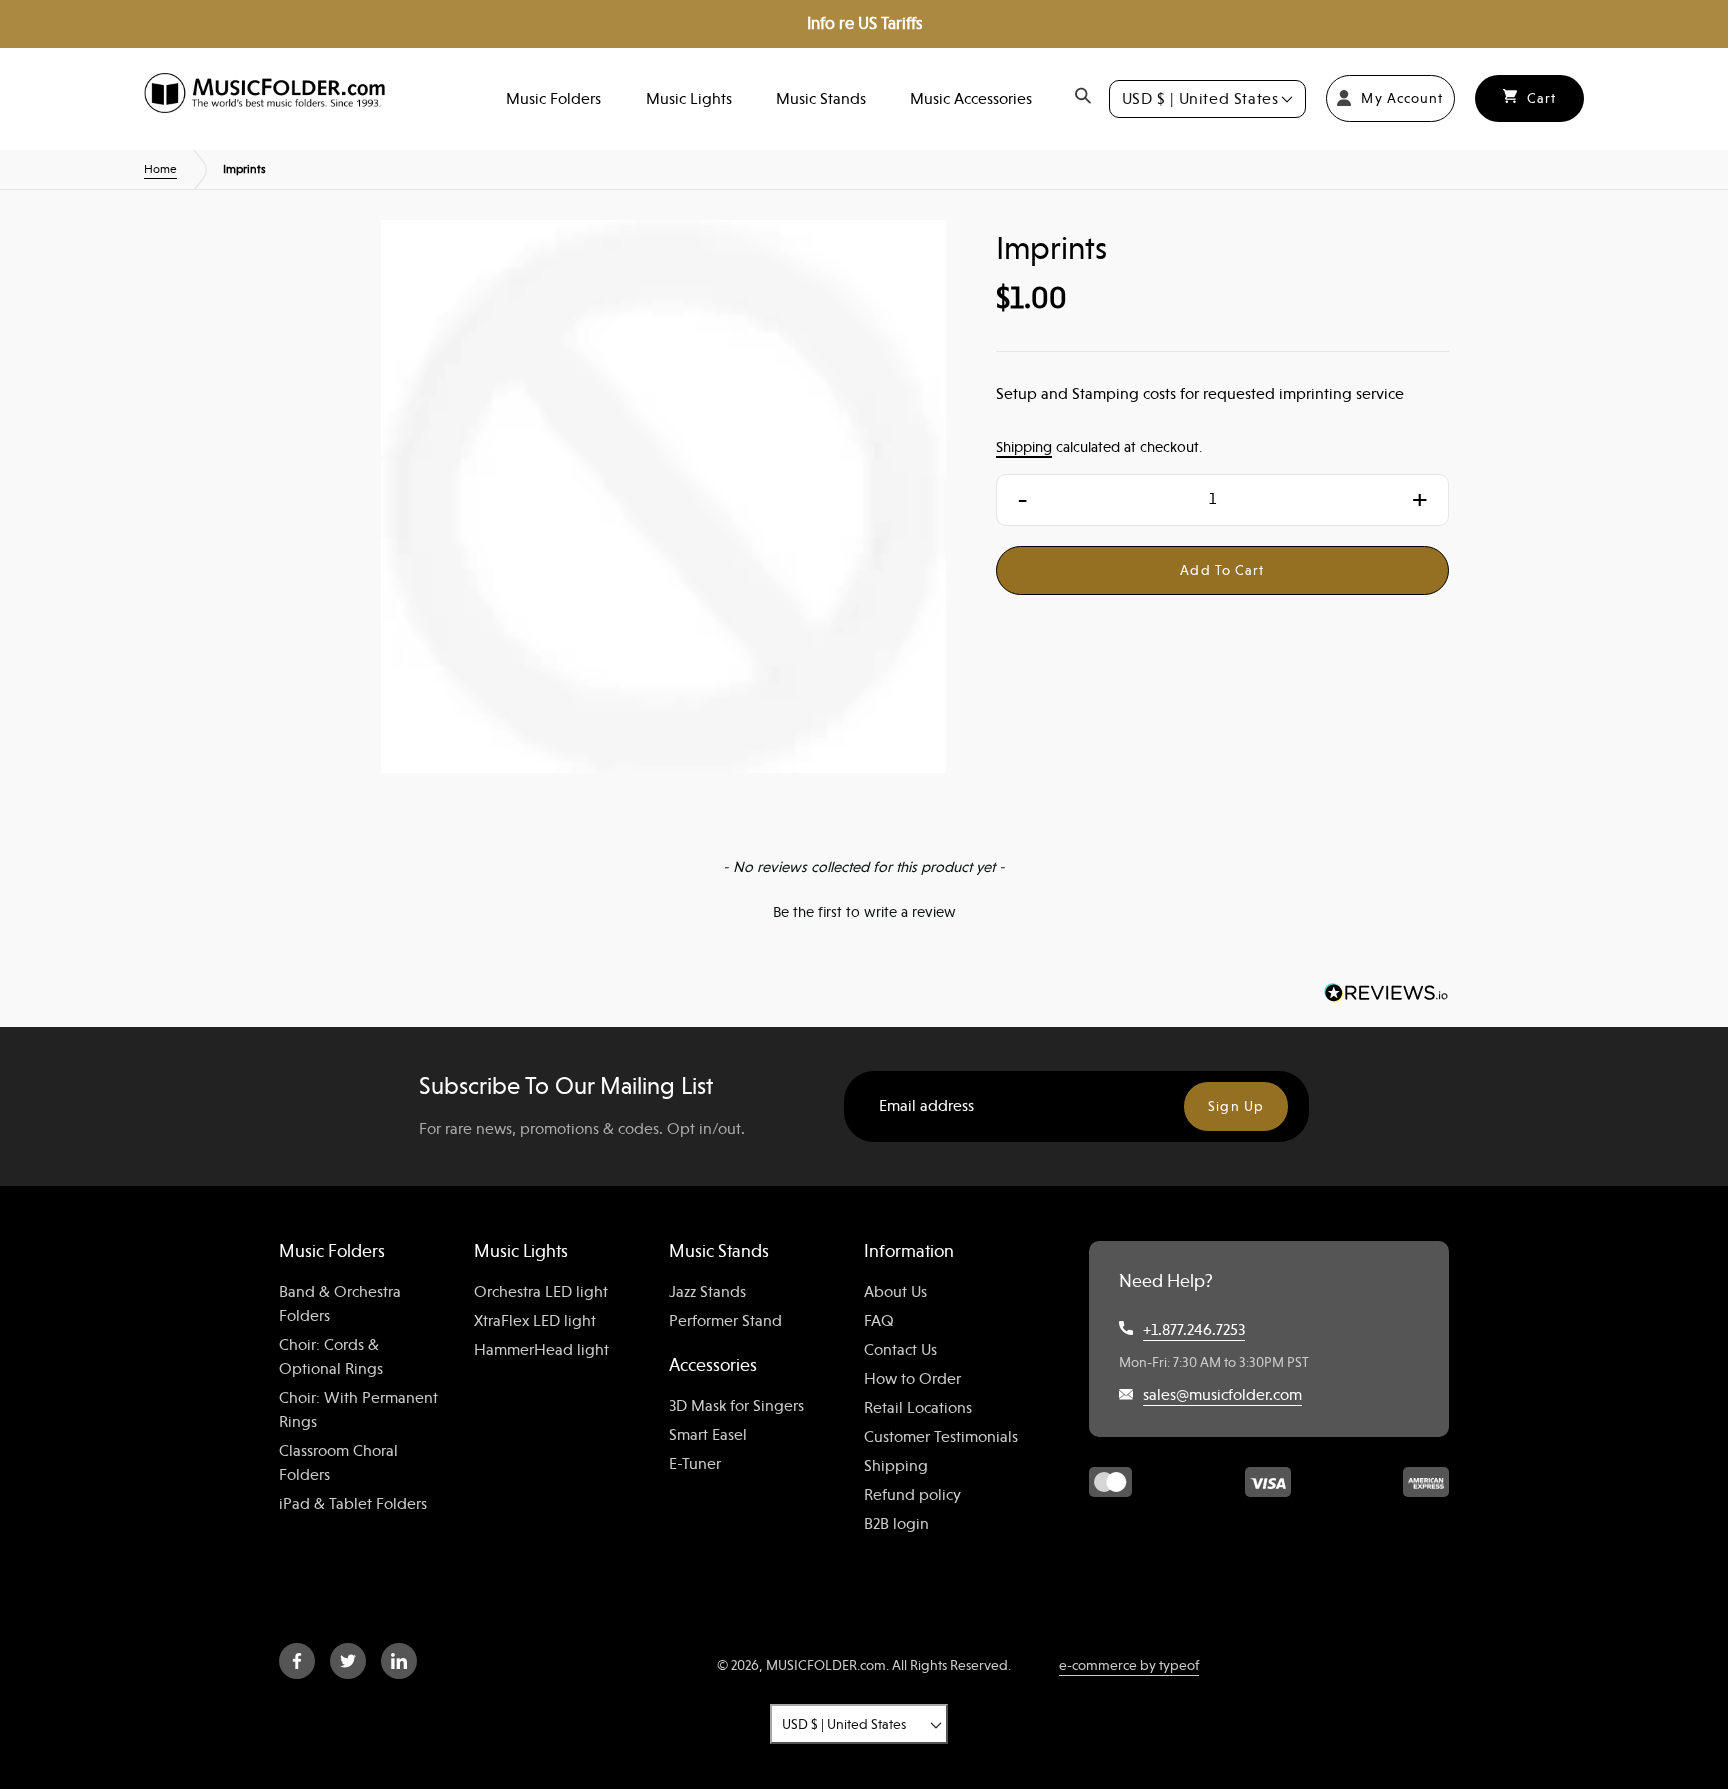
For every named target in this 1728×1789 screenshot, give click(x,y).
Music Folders (553, 99)
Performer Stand (725, 1321)
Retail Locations (918, 1408)
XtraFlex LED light (535, 1321)
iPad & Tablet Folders (353, 1504)
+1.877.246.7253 (1194, 1330)
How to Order (912, 1379)
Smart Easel (708, 1435)
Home (160, 169)
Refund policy (912, 1495)
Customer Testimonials (941, 1437)
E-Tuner (695, 1464)
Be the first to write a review (864, 912)
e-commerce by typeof (1129, 1665)
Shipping (1024, 446)
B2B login (896, 1524)
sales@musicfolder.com (1222, 1395)
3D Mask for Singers (736, 1406)
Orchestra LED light (541, 1292)
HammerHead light (541, 1350)
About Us (895, 1292)
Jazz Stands (707, 1292)
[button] (864, 910)
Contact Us (900, 1350)
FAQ (879, 1321)
